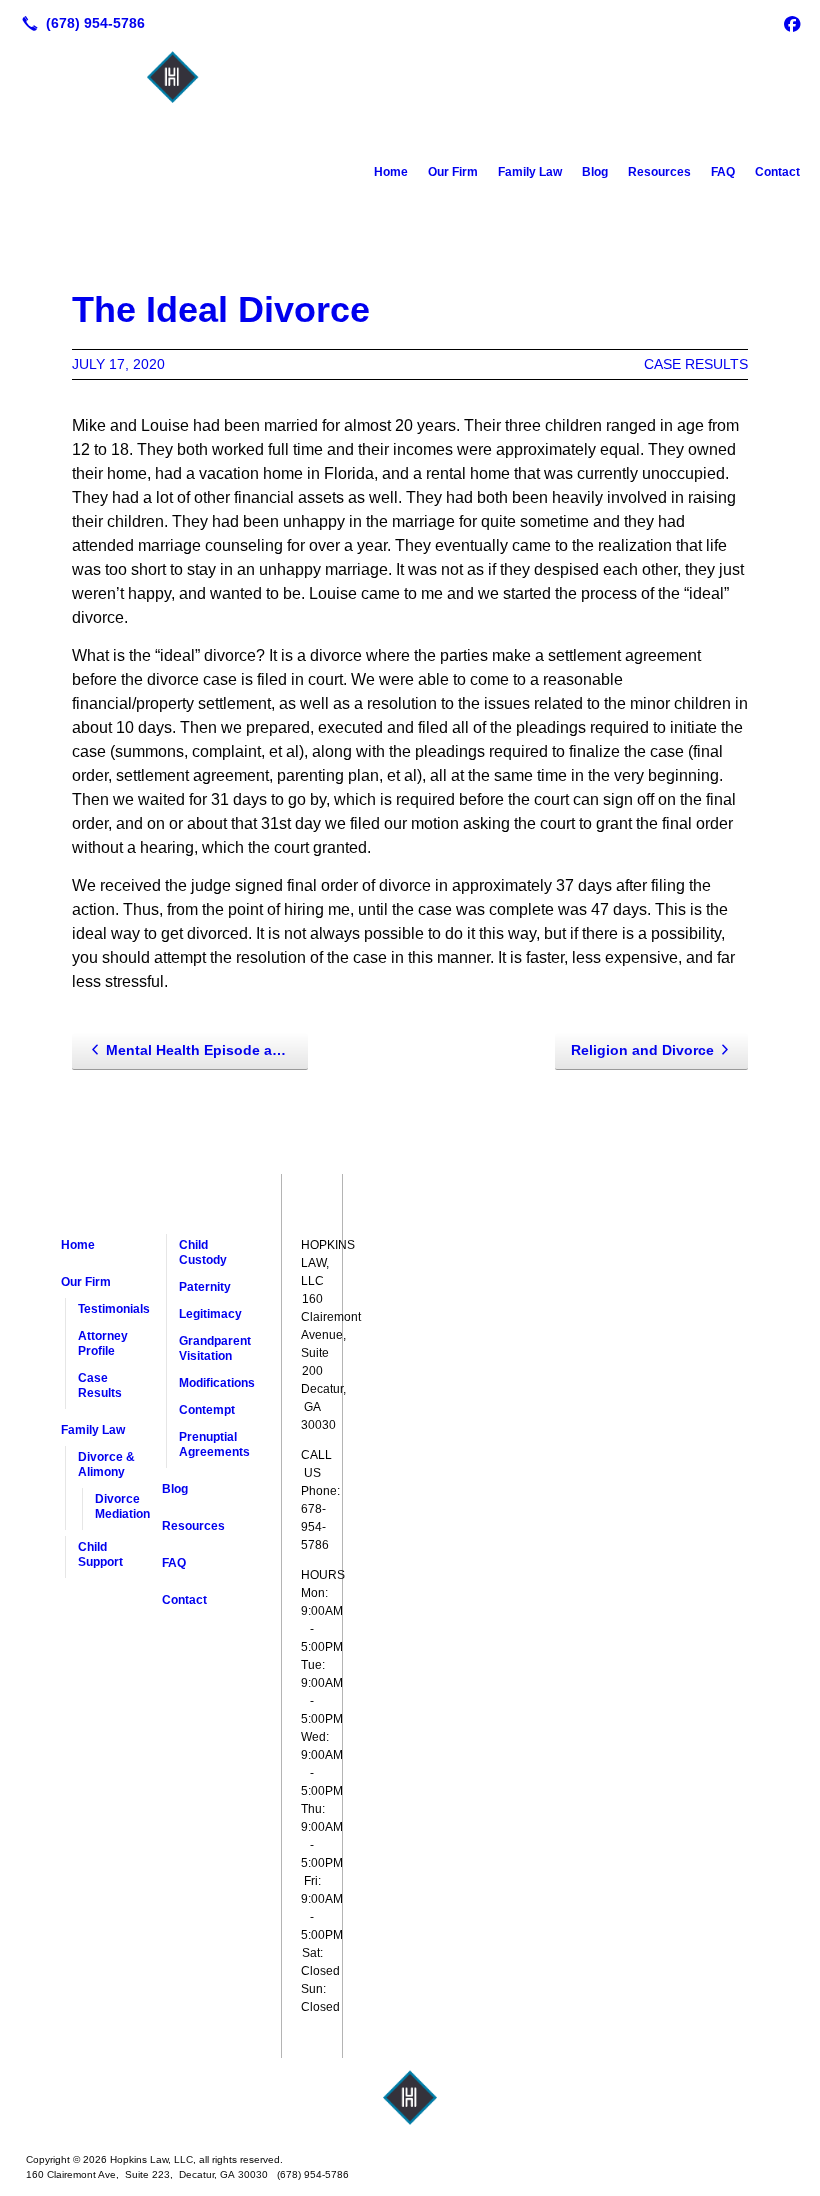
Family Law (530, 172)
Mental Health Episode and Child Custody (207, 1050)
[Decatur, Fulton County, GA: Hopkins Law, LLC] (410, 2098)
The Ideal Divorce (221, 309)
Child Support (100, 1554)
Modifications (215, 1383)
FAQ (723, 172)
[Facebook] (792, 23)
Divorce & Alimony (106, 1464)
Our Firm (453, 172)
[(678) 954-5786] (79, 23)
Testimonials (114, 1309)
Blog (595, 172)
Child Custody (203, 1252)
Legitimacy (210, 1314)
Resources (659, 172)
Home (391, 172)
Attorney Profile (103, 1343)
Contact (777, 172)
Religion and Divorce (642, 1050)
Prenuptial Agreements (214, 1444)
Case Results (696, 364)
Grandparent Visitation (215, 1348)
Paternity (205, 1287)
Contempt (207, 1410)
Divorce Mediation (122, 1506)
